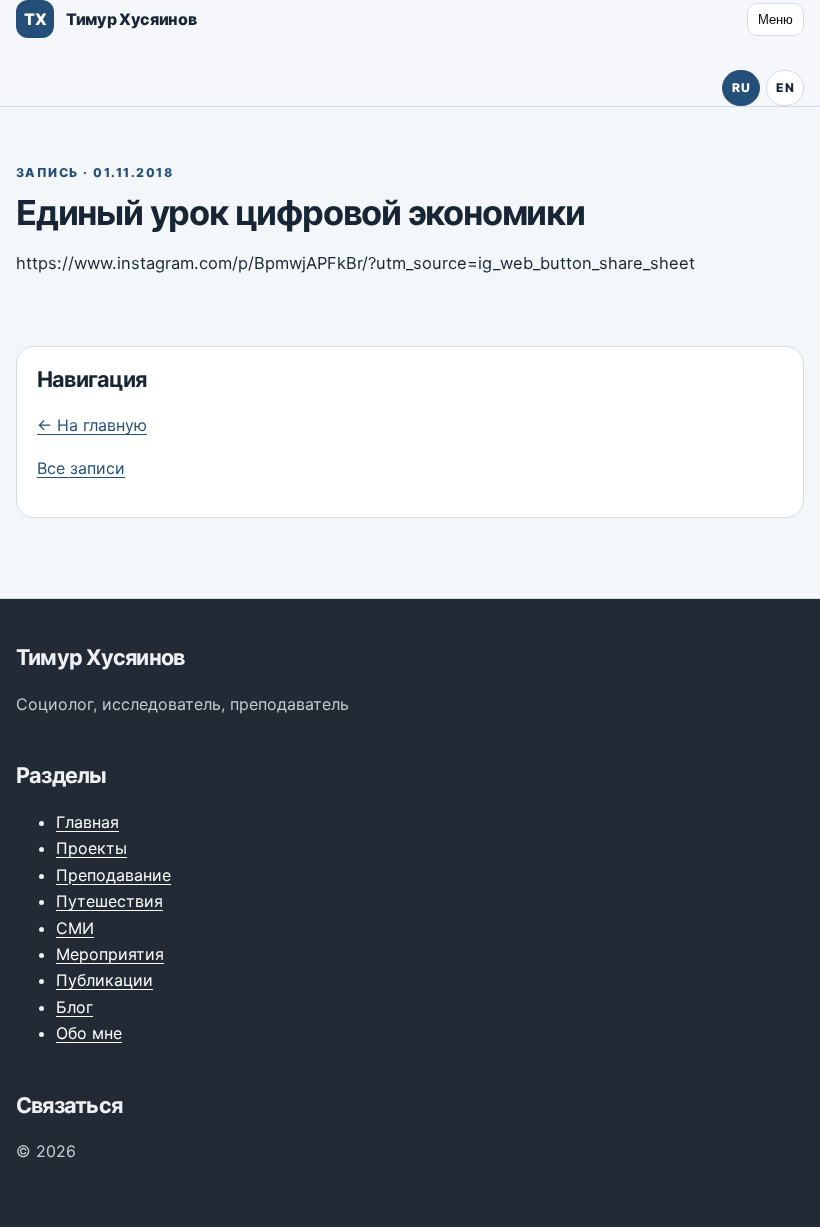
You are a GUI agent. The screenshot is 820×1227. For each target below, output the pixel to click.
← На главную (92, 425)
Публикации (104, 980)
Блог (74, 1007)
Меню (775, 19)
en (785, 87)
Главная (87, 822)
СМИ (75, 928)
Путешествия (109, 901)
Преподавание (113, 875)
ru (741, 87)
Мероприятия (110, 954)
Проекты (91, 848)
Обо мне (89, 1033)
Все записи (81, 468)
